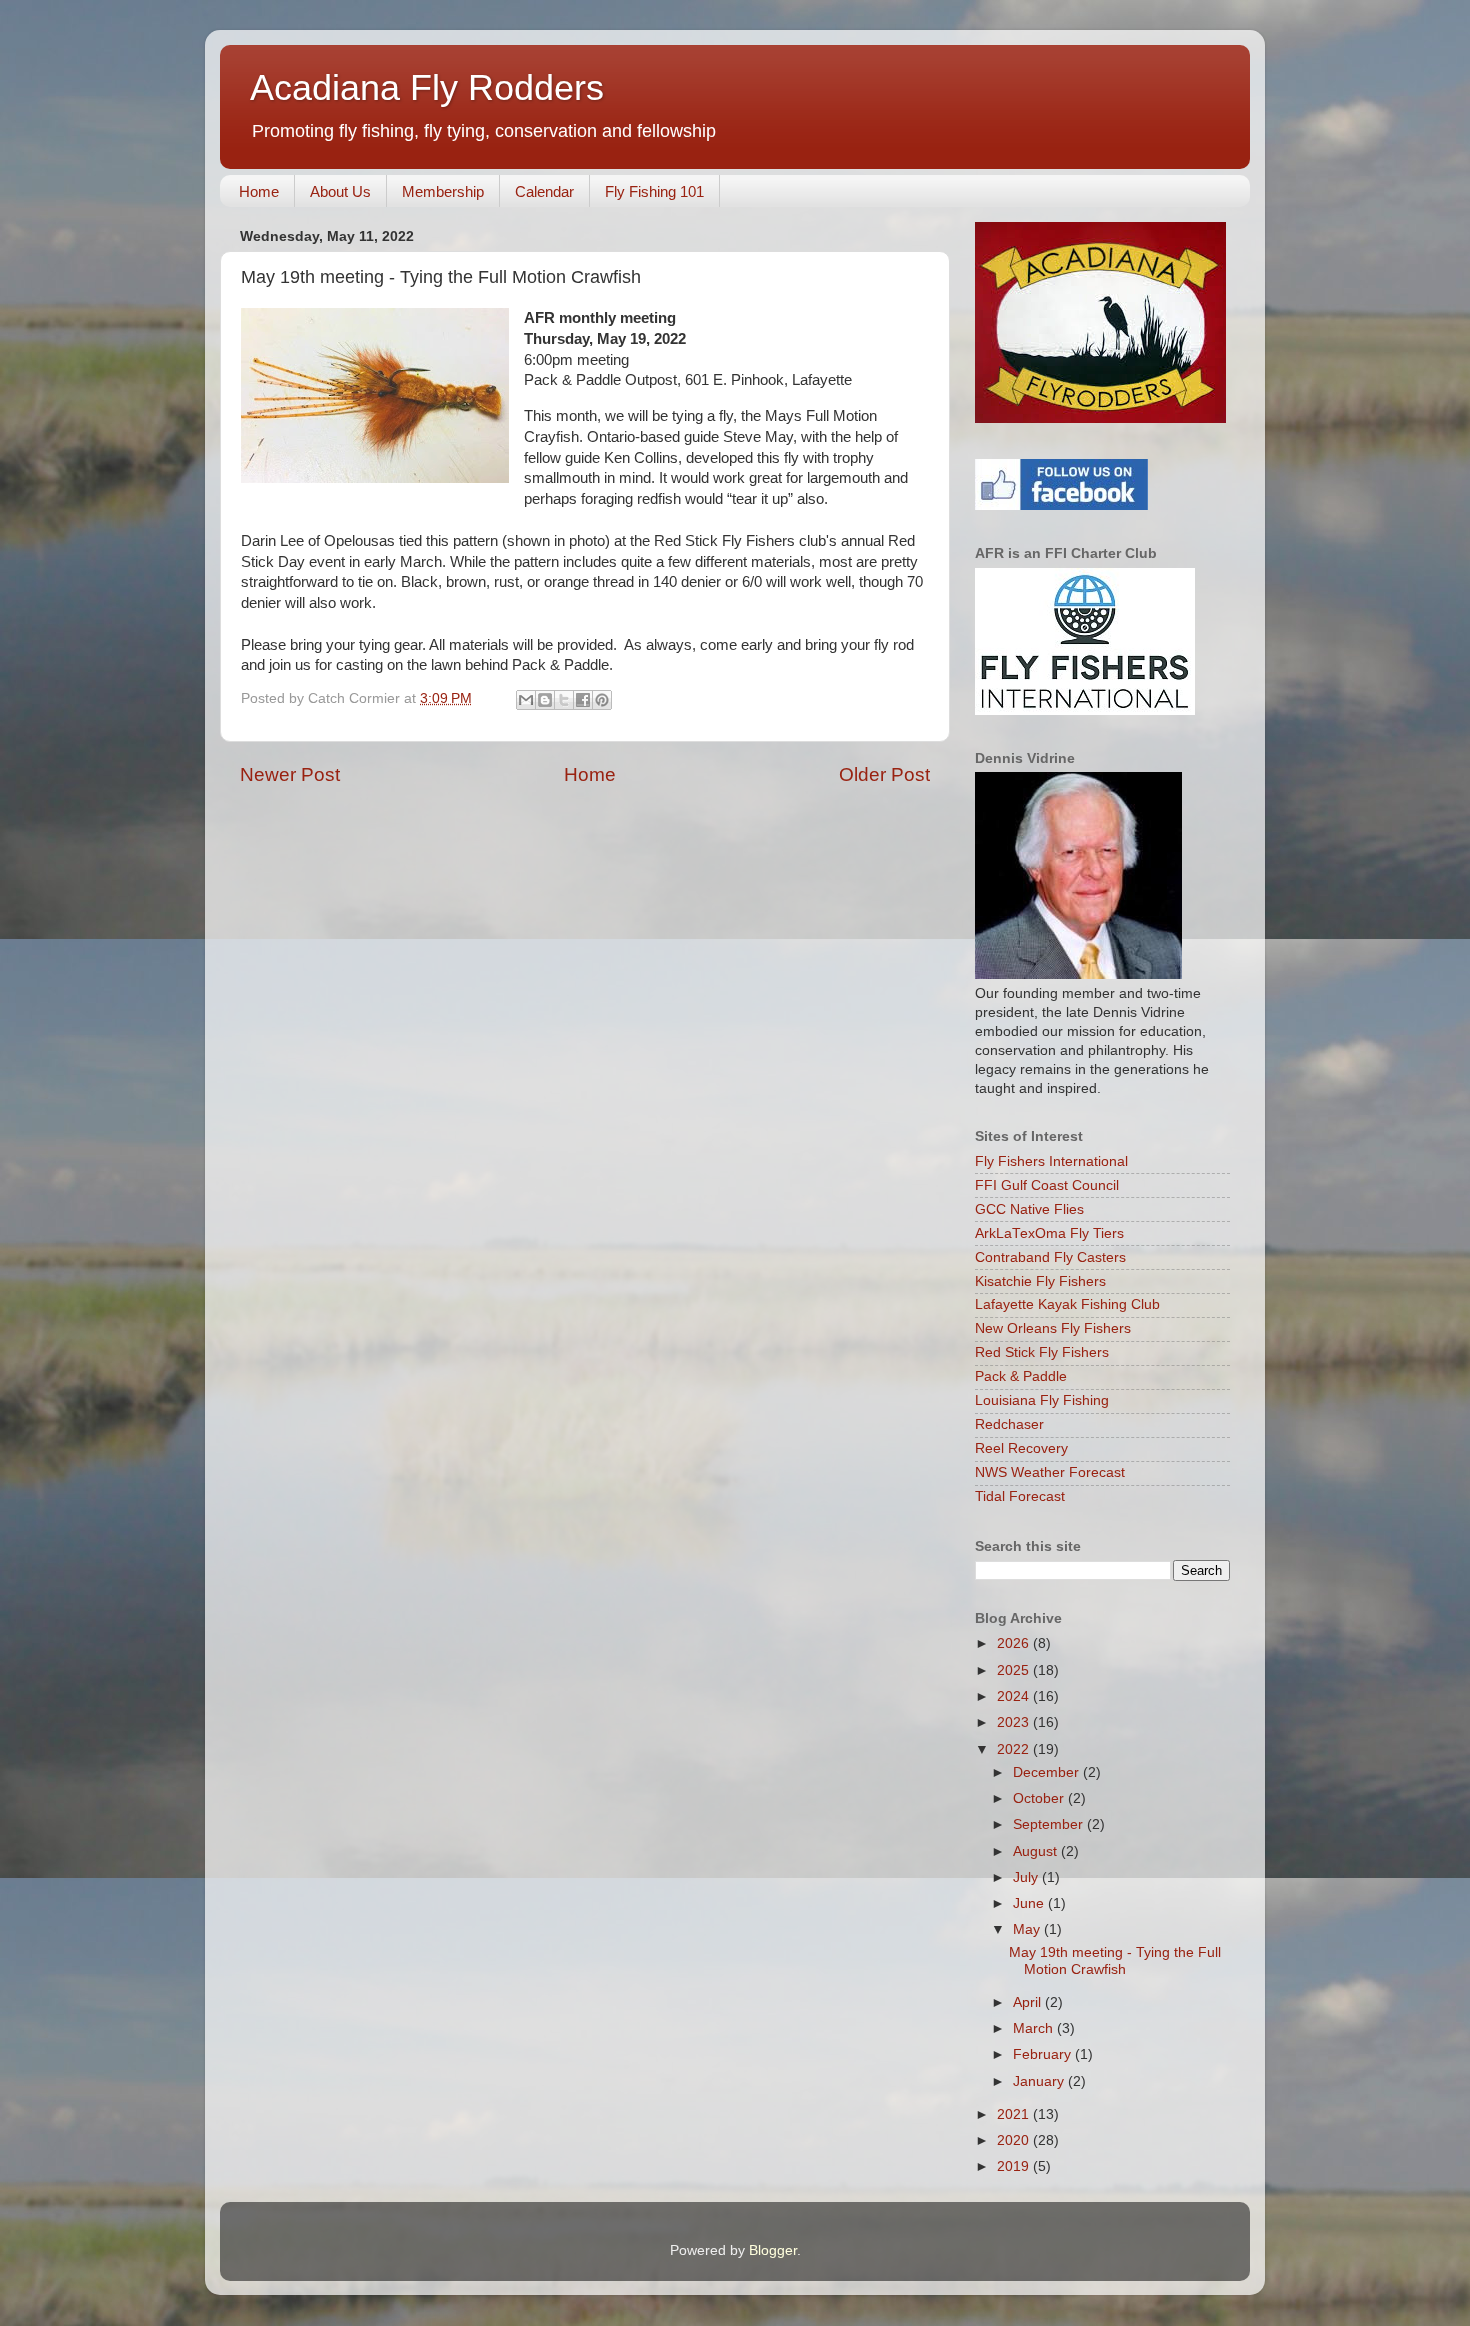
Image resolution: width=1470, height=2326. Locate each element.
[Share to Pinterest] (602, 700)
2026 (1015, 1643)
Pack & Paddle (1021, 1376)
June (1030, 1903)
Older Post (884, 774)
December (1048, 1772)
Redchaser (1009, 1424)
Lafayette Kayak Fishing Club (1067, 1304)
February (1044, 2054)
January (1040, 2081)
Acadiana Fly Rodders (427, 87)
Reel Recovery (1021, 1448)
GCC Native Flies (1029, 1209)
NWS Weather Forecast (1050, 1472)
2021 (1015, 2114)
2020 (1015, 2140)
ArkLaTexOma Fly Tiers (1049, 1233)
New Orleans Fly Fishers (1053, 1328)
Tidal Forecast (1020, 1496)
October (1040, 1798)
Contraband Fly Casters (1050, 1257)
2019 (1015, 2166)
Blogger (773, 2250)
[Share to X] (564, 700)
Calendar (544, 191)
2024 (1015, 1696)
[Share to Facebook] (583, 700)
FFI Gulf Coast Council (1047, 1185)
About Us (340, 191)
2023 (1015, 1722)
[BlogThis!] (545, 700)
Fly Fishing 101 (654, 191)
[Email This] (526, 700)
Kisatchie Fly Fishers (1040, 1281)
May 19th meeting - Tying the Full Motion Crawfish (1115, 1960)
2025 (1015, 1670)
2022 (1015, 1749)
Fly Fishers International (1051, 1161)
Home (259, 191)
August (1037, 1851)
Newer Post (290, 774)
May (1028, 1929)
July (1027, 1877)
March (1035, 2028)
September (1050, 1824)
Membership (443, 191)
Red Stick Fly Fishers (1042, 1352)
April (1029, 2002)
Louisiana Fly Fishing (1042, 1400)
